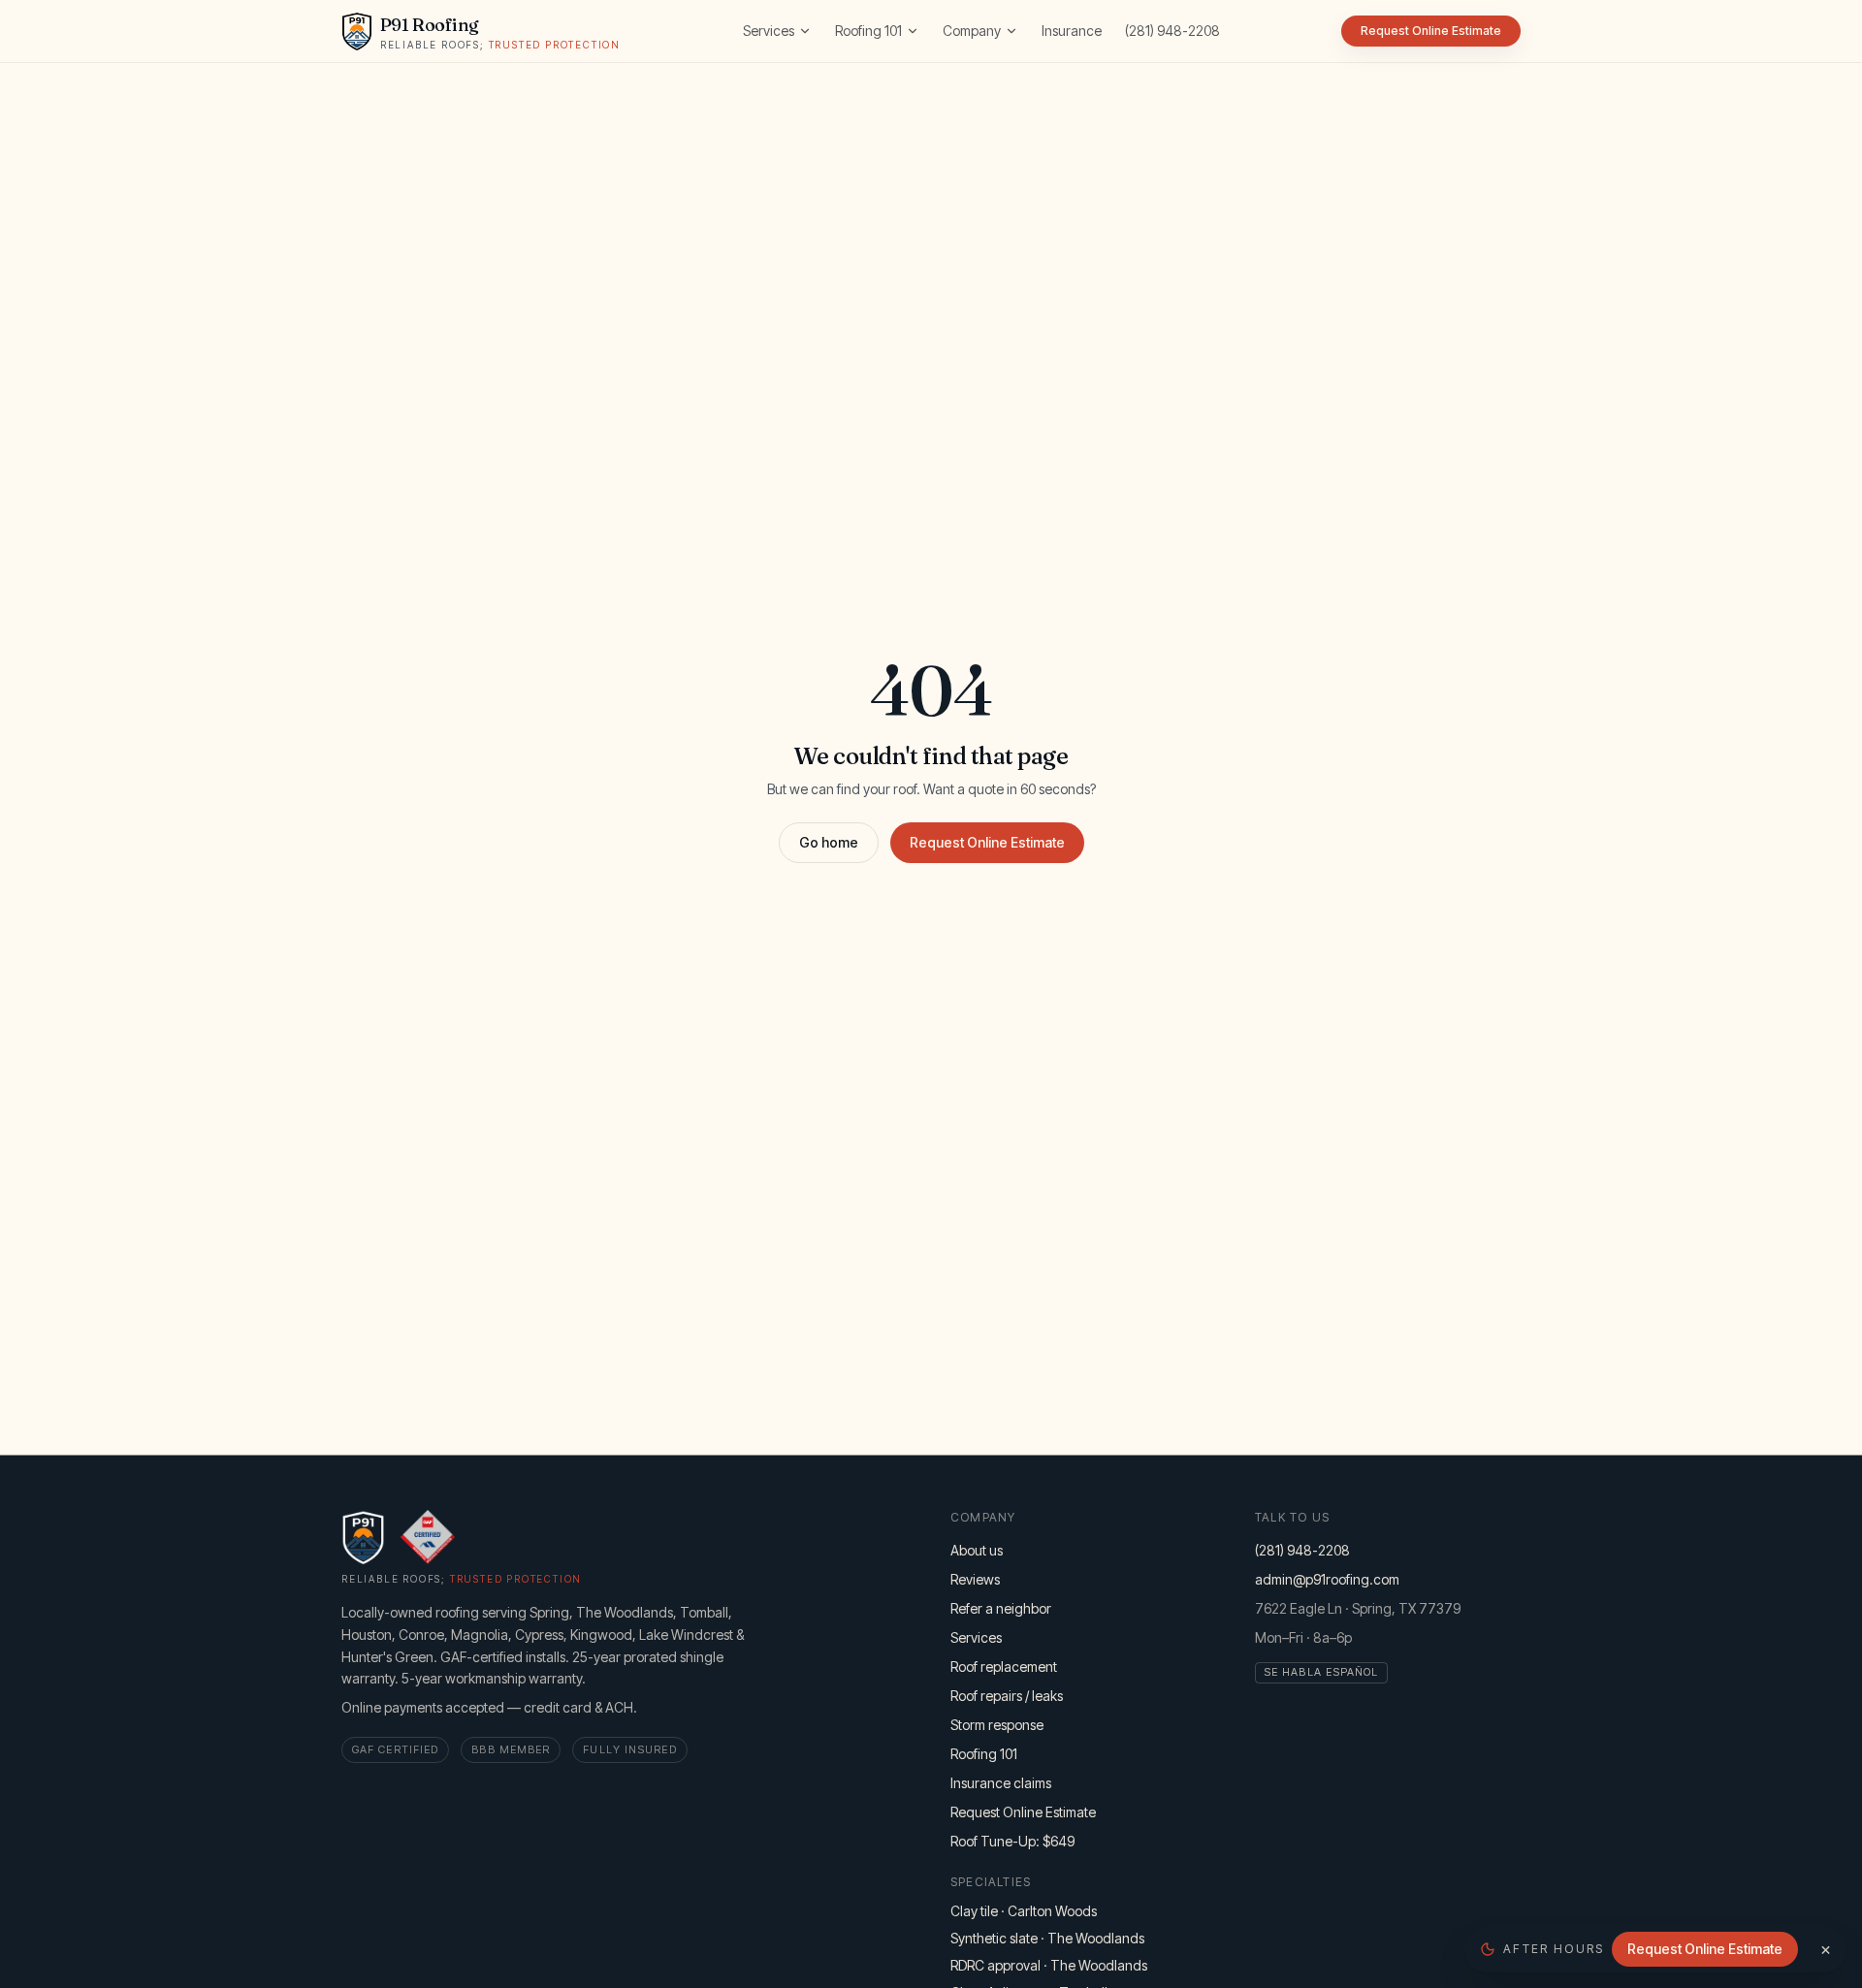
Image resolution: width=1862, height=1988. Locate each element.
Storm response (997, 1725)
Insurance (1072, 31)
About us (977, 1550)
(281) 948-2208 (1172, 31)
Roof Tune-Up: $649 (1012, 1841)
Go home (829, 842)
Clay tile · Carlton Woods (1024, 1911)
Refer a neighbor (1001, 1608)
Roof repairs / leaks (1007, 1696)
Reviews (975, 1579)
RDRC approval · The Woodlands (1049, 1965)
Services (769, 31)
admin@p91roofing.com (1327, 1579)
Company (972, 31)
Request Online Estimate (987, 842)
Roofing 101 (868, 31)
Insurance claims (1001, 1783)
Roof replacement (1004, 1667)
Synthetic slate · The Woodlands (1047, 1938)
